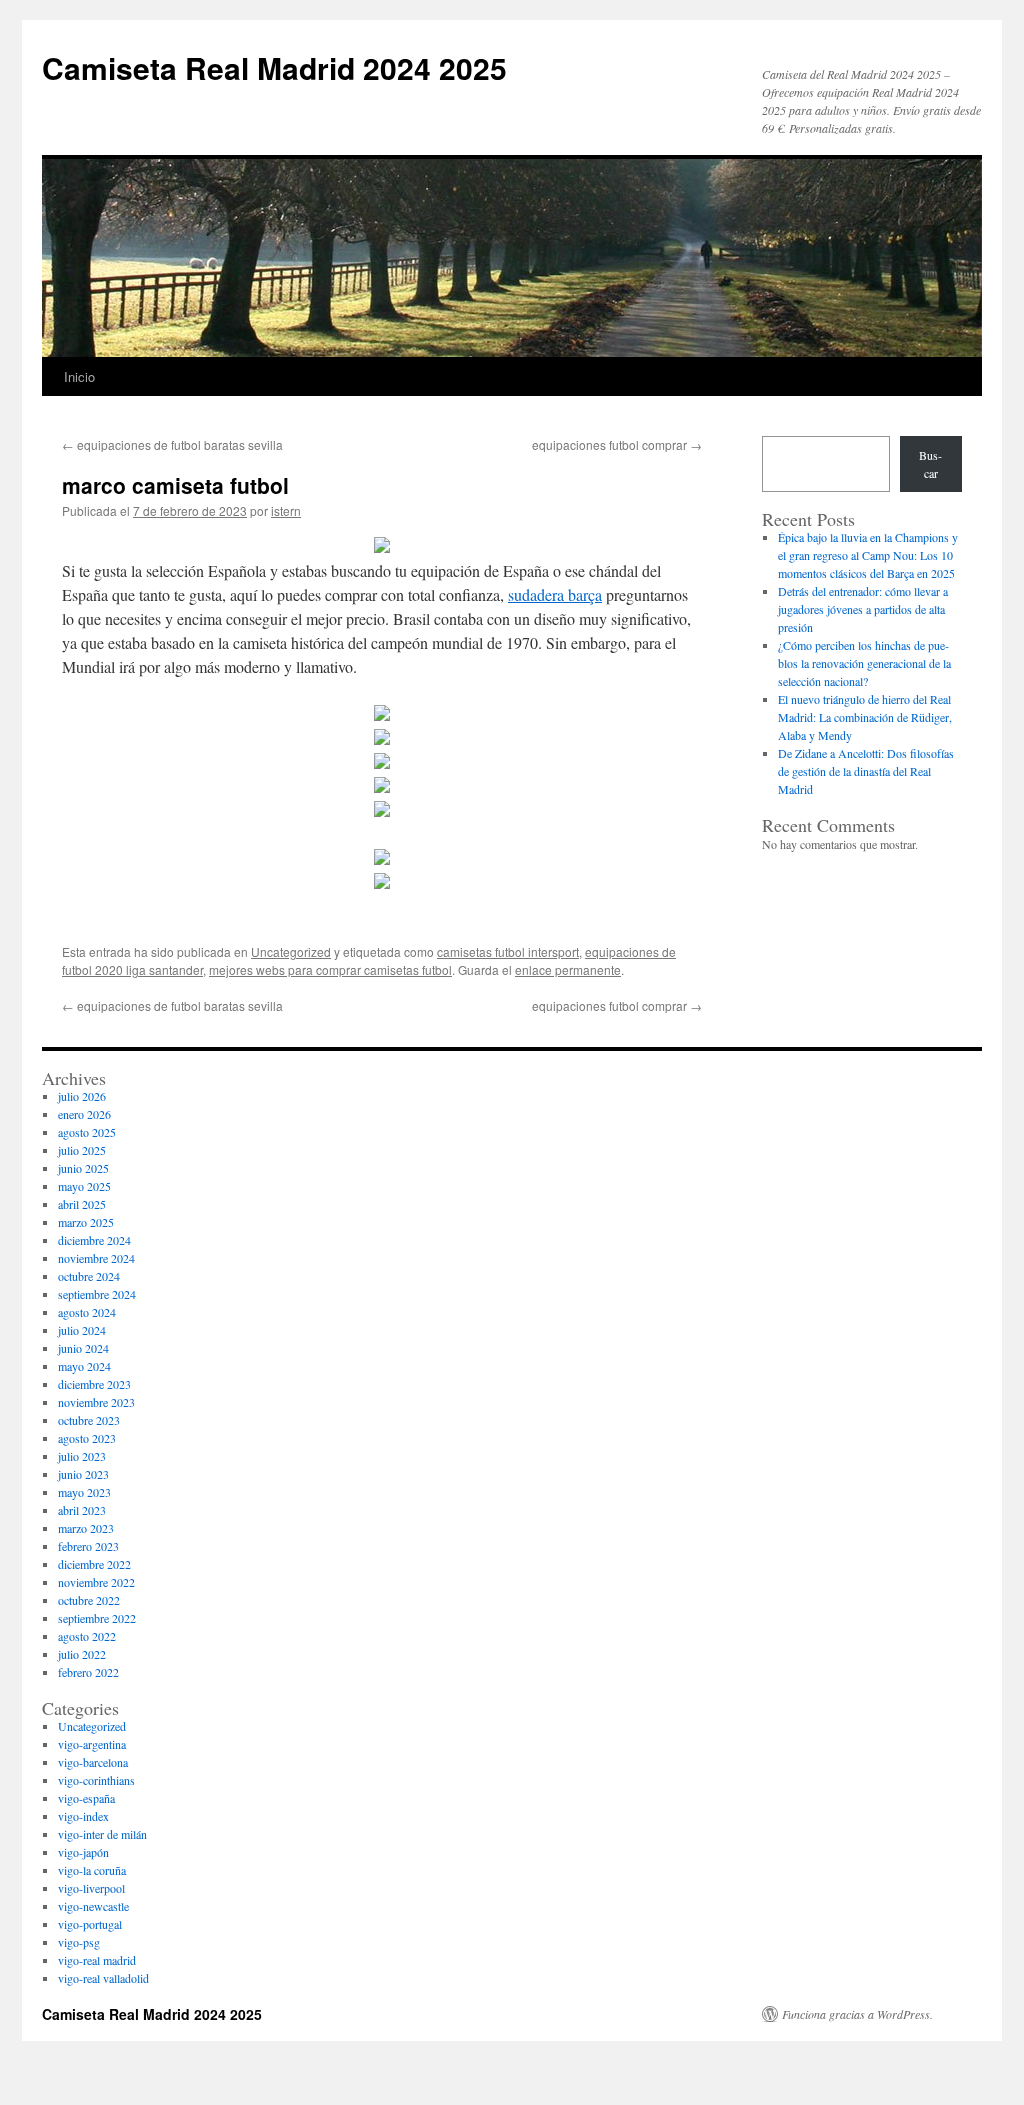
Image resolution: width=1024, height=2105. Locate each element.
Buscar (930, 464)
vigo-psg (79, 1942)
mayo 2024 (84, 1366)
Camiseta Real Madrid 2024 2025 (274, 67)
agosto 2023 (87, 1438)
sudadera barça (555, 594)
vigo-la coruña (92, 1870)
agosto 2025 (87, 1132)
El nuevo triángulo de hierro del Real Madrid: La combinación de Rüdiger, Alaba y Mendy (865, 717)
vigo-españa (86, 1798)
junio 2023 (83, 1474)
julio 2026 (82, 1096)
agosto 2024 (87, 1312)
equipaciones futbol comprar (617, 444)
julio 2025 (82, 1150)
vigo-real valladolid (103, 1978)
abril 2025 (82, 1204)
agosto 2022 (87, 1636)
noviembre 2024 (96, 1258)
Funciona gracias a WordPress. (857, 2014)
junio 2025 (83, 1168)
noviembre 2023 (96, 1402)
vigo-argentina (92, 1744)
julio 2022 (82, 1654)
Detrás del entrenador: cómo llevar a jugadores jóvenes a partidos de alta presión (863, 609)
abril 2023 (82, 1510)
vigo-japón (83, 1852)
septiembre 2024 (97, 1294)
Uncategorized (291, 951)
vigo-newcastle (93, 1906)
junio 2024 (83, 1348)
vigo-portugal (90, 1924)
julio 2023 (82, 1456)
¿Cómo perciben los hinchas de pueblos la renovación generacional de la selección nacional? (864, 663)
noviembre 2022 (96, 1582)
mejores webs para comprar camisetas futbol (330, 969)
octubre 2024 (89, 1276)
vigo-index (83, 1816)
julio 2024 (82, 1330)
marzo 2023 (86, 1528)
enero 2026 (84, 1114)
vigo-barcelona (93, 1762)
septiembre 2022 (97, 1618)
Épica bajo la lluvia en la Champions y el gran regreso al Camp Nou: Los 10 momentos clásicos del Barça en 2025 (868, 555)
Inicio (79, 376)
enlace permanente (568, 969)
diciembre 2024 (94, 1240)
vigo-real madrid (97, 1960)
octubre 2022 (89, 1600)
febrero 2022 (88, 1672)
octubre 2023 (89, 1420)
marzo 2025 (86, 1222)
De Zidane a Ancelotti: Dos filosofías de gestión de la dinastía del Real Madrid (866, 771)
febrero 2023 (88, 1546)
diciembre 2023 (94, 1384)
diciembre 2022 (94, 1564)
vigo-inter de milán (102, 1834)
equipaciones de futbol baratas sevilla (172, 444)
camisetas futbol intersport (508, 951)
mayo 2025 (84, 1186)
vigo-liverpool (91, 1888)
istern (286, 510)
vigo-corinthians (96, 1780)
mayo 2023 (84, 1492)
